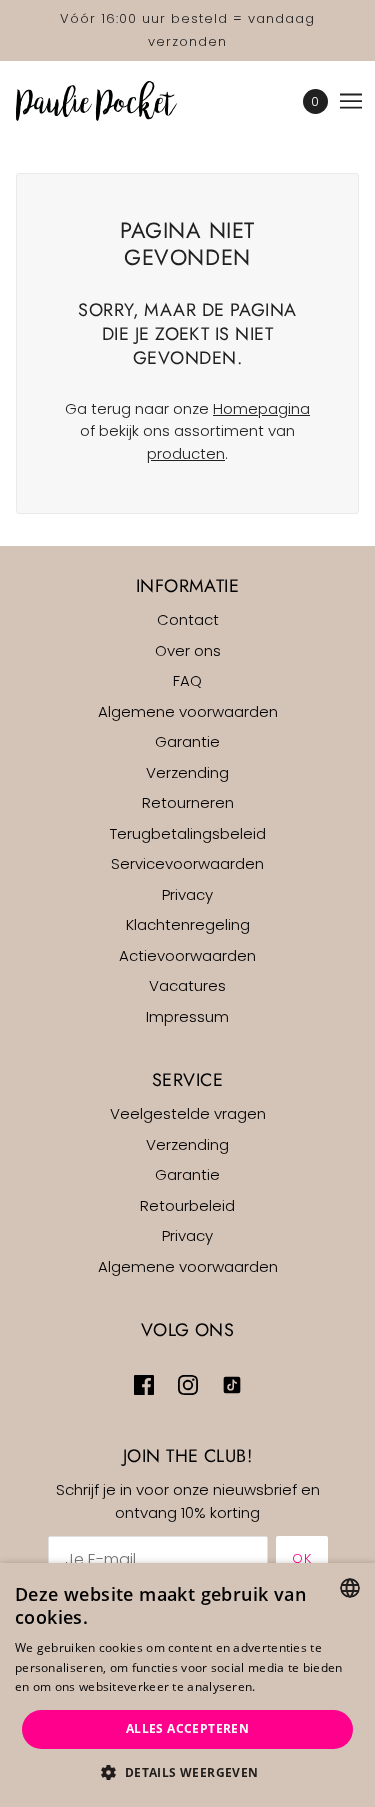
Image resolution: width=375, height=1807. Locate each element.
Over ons (188, 650)
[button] (187, 1773)
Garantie (187, 741)
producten (186, 453)
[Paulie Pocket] (114, 101)
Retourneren (188, 802)
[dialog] (187, 1685)
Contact (188, 619)
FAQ (187, 680)
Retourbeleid (187, 1205)
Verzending (187, 772)
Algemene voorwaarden (188, 711)
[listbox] (350, 1588)
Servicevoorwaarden (187, 863)
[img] (144, 1385)
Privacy (187, 894)
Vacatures (187, 985)
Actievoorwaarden (187, 955)
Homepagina (261, 408)
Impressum (187, 1016)
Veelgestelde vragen (188, 1113)
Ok (302, 1558)
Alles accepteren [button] (187, 1728)
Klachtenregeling (188, 924)
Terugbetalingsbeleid (188, 833)
